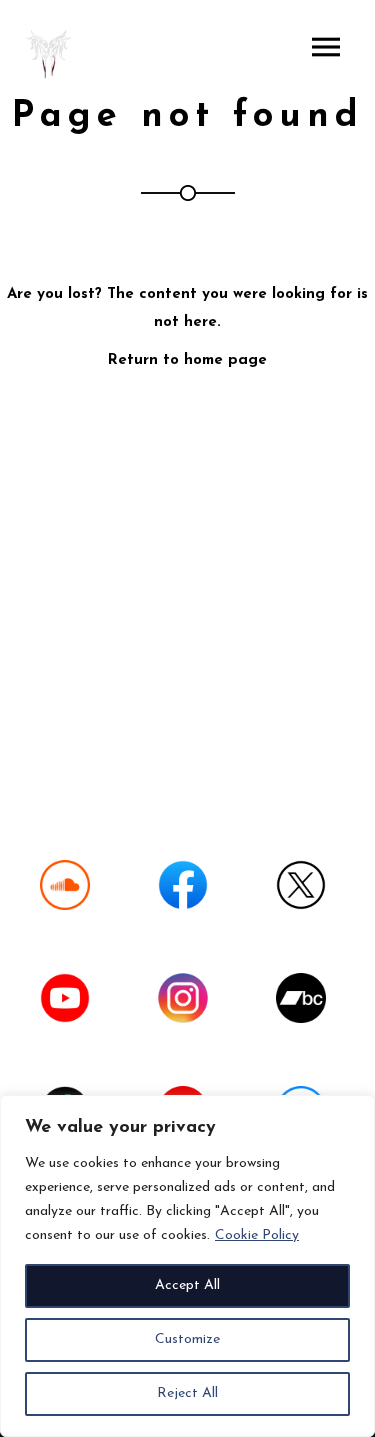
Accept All (187, 1285)
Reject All (187, 1393)
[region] (187, 1266)
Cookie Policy (257, 1235)
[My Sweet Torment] (50, 55)
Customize (187, 1339)
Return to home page (187, 360)
